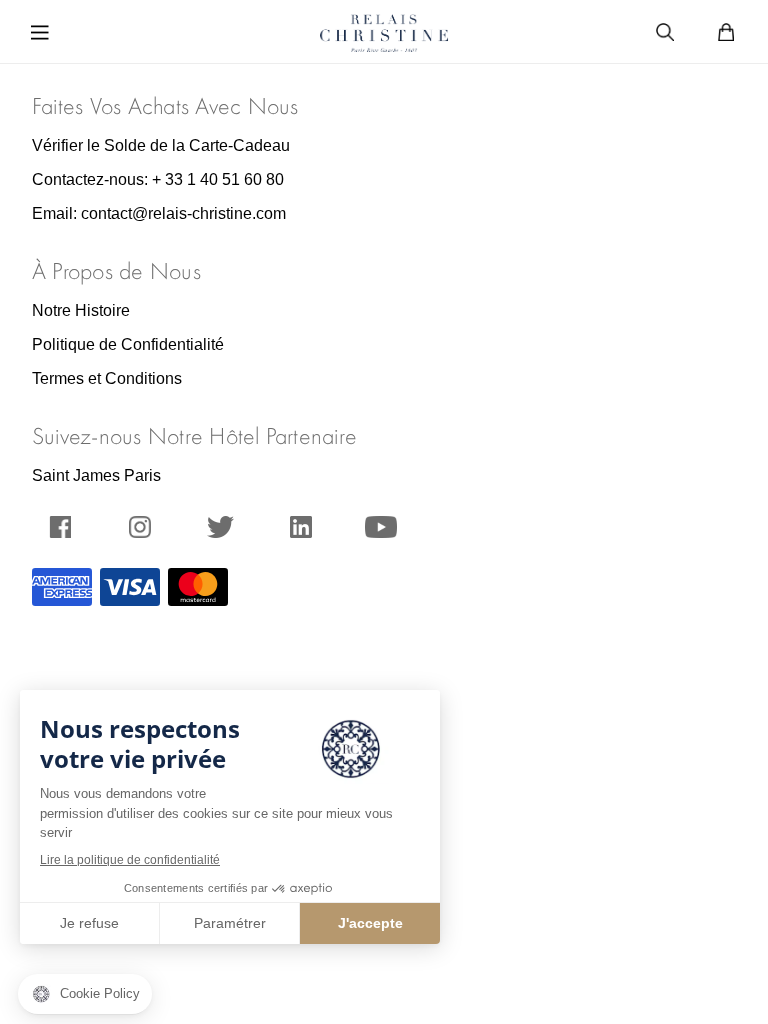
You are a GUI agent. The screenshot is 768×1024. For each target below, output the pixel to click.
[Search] (665, 30)
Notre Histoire (81, 310)
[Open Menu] (45, 31)
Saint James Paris (96, 475)
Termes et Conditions (107, 378)
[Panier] (726, 30)
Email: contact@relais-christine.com (159, 213)
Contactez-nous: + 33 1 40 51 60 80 (158, 179)
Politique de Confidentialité (128, 344)
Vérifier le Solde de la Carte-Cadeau (161, 145)
